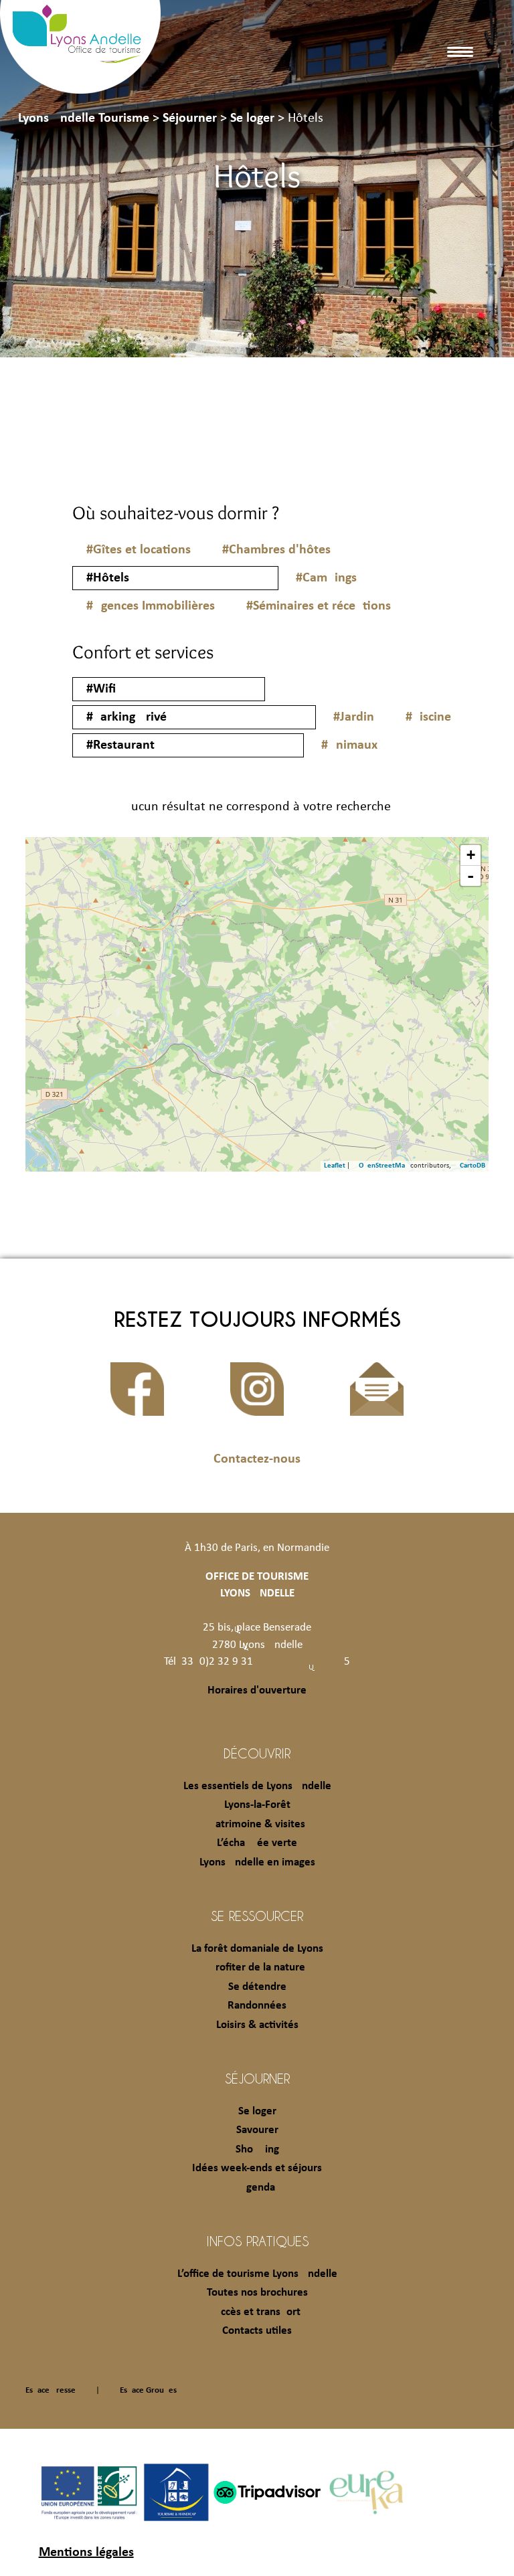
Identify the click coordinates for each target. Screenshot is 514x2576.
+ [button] (471, 855)
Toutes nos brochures (257, 2293)
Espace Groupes (148, 2390)
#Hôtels (108, 578)
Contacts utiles (257, 2331)
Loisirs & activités (257, 2025)
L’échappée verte (257, 1843)
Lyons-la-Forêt (257, 1805)
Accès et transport (257, 2312)
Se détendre (257, 1987)
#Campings (326, 578)
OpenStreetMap (384, 1166)
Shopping (257, 2149)
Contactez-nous (257, 1459)
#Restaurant (120, 745)
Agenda (257, 2188)
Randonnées (257, 2006)
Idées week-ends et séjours (257, 2168)
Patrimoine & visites (257, 1824)
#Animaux (349, 745)
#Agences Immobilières (151, 606)
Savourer (257, 2130)
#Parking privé (126, 717)
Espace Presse (51, 2390)
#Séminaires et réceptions (319, 606)
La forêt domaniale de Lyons (257, 1949)
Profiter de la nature (257, 1967)
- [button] (470, 876)
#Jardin (354, 717)
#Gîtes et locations (139, 550)
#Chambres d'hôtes (276, 550)
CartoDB (473, 1166)
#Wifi (101, 689)
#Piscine (428, 717)
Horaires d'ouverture (257, 1690)
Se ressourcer (257, 1916)
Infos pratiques (257, 2241)
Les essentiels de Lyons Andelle (257, 1786)
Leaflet (335, 1166)
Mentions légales (86, 2553)
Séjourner (257, 2078)
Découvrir (257, 1753)
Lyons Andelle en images (257, 1862)
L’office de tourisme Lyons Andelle (257, 2274)
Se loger (257, 2111)
